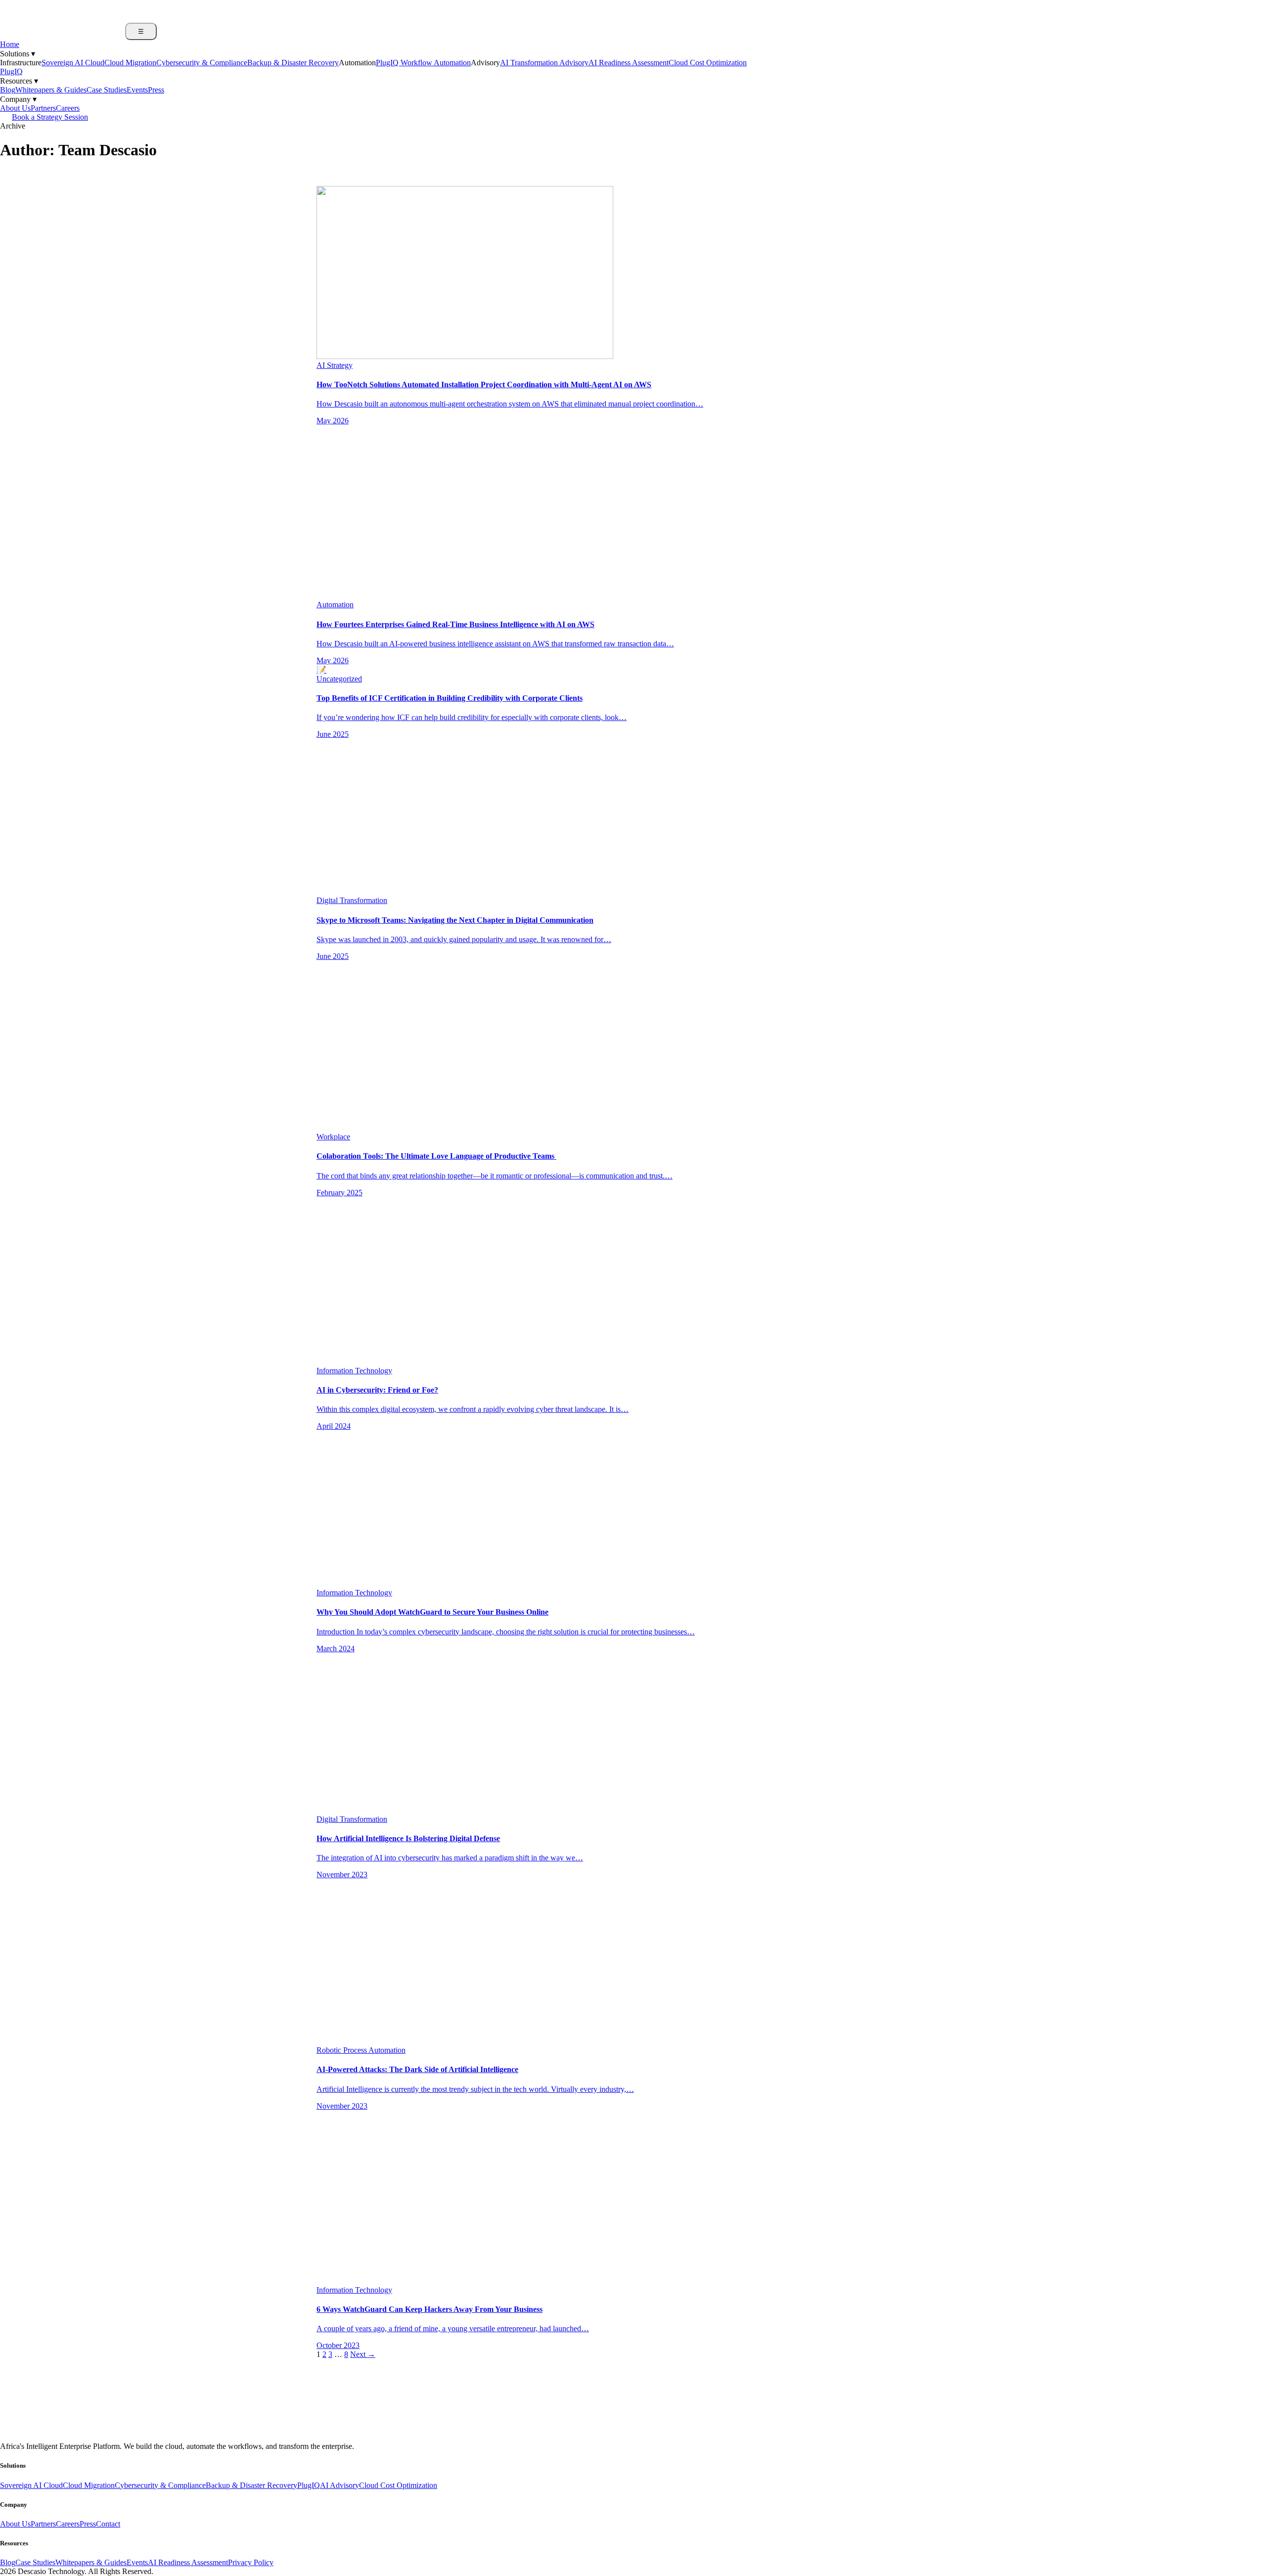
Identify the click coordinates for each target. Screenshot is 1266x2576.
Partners (43, 108)
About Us (15, 108)
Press (156, 90)
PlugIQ (11, 71)
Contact (108, 2524)
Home (10, 44)
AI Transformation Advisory (544, 63)
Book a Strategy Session (50, 117)
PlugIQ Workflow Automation (423, 63)
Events (137, 90)
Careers (68, 108)
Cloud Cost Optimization (708, 63)
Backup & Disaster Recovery (293, 63)
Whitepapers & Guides (51, 90)
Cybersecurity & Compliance (202, 63)
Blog (8, 90)
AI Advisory (339, 2485)
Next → (363, 2354)
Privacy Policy (251, 2562)
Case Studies (107, 90)
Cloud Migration (130, 63)
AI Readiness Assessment (629, 63)
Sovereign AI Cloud (73, 63)
